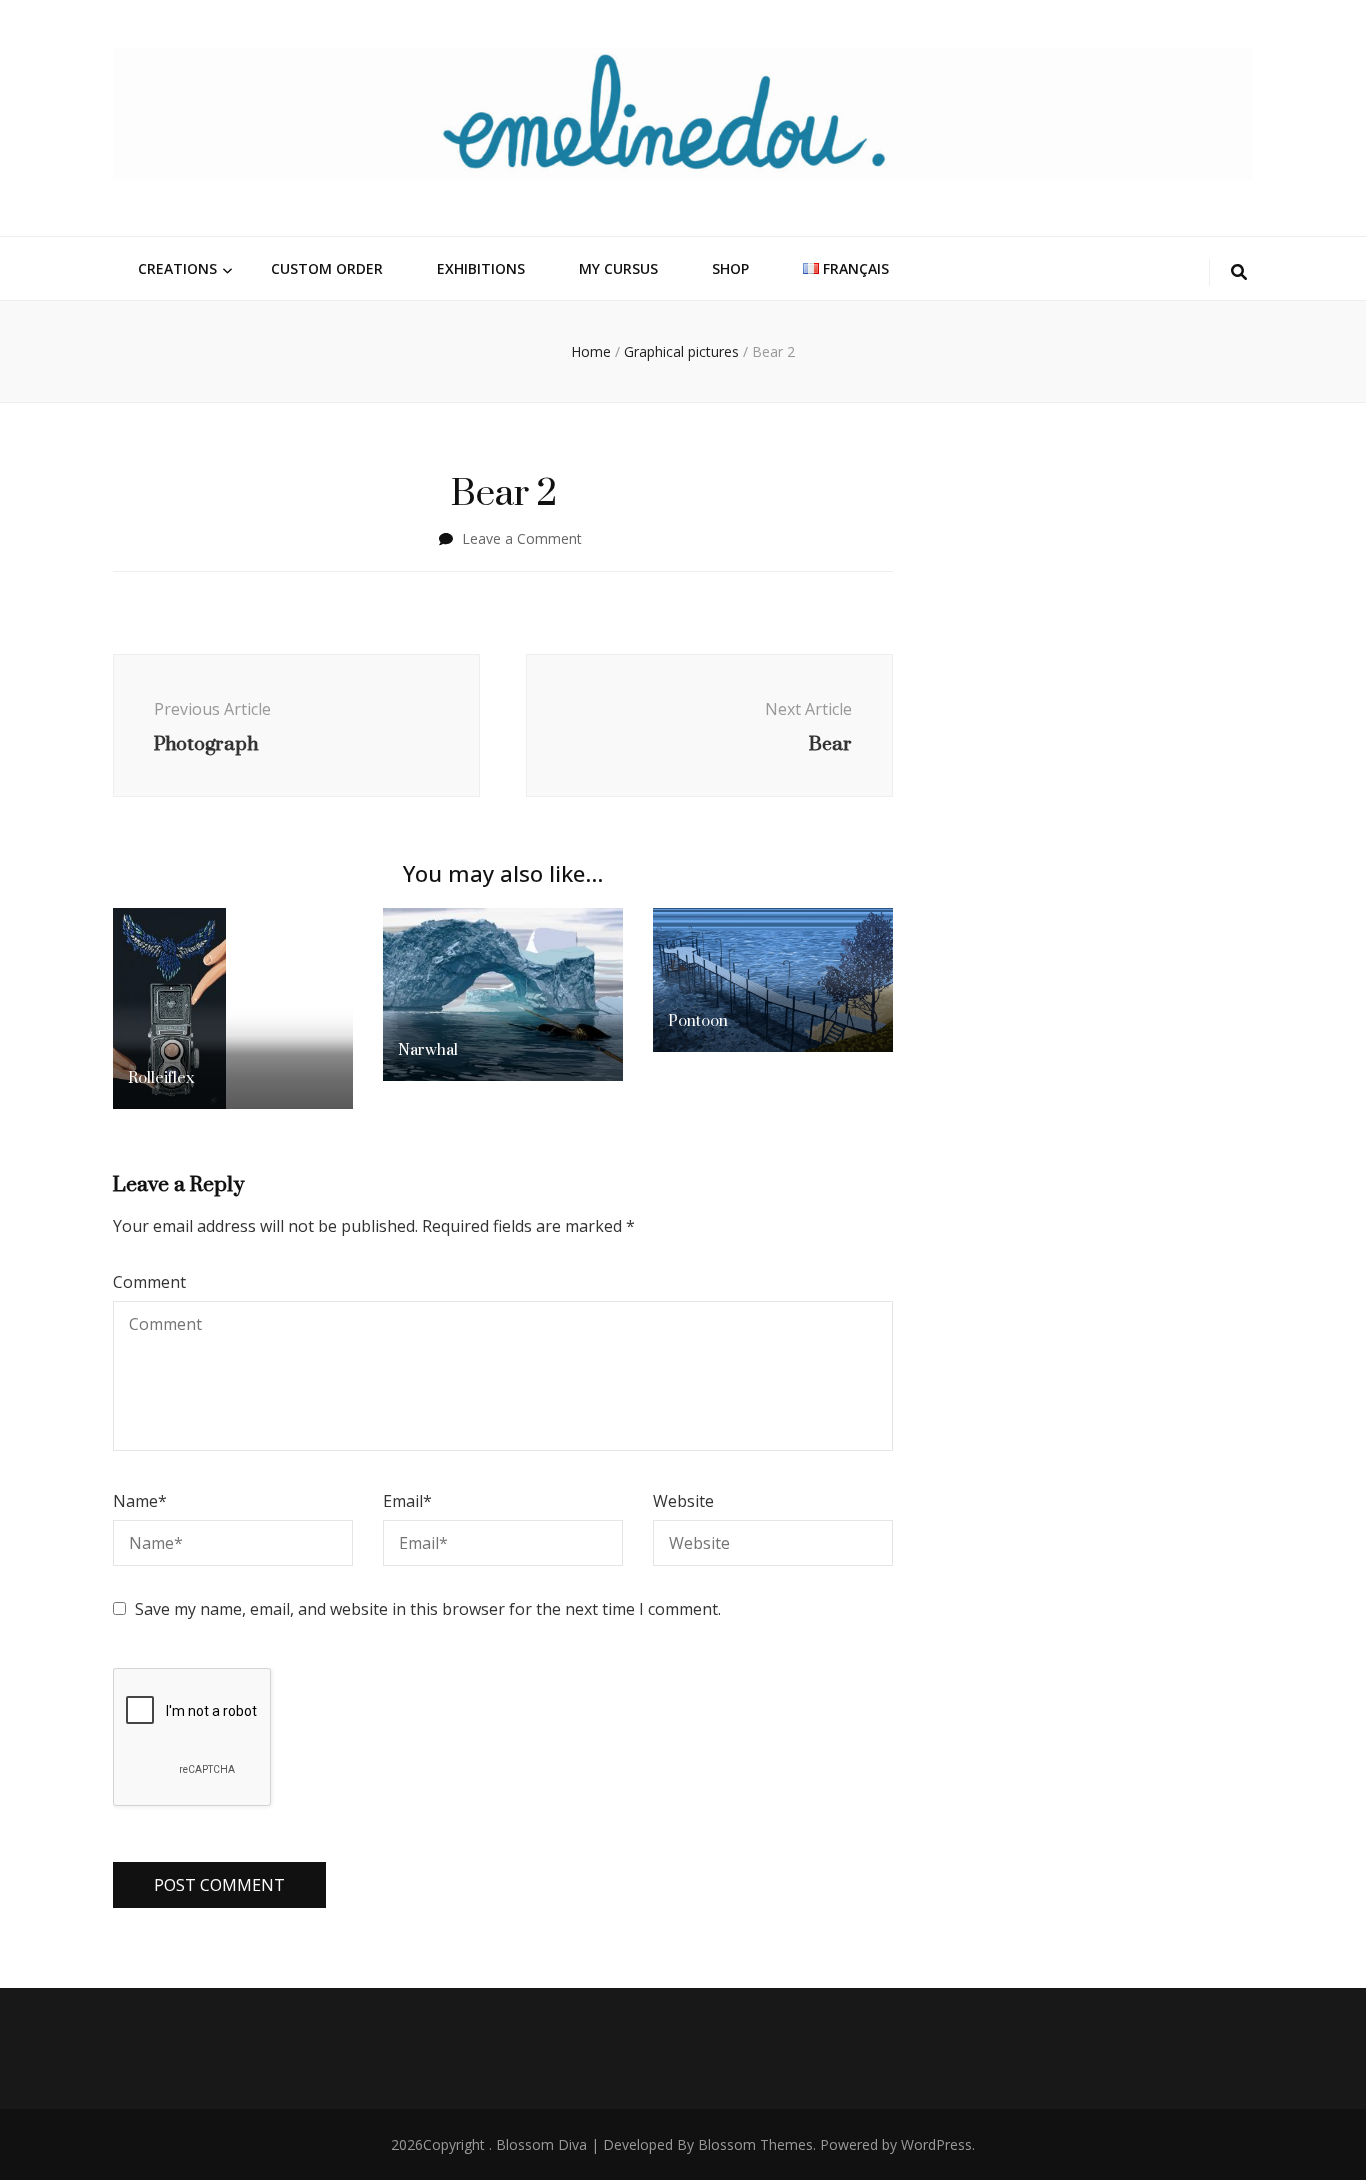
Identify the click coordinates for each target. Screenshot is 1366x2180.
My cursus (618, 268)
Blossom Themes (755, 2144)
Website (683, 1501)
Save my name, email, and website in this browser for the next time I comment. (428, 1609)
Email (407, 1501)
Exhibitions (481, 268)
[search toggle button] (1239, 272)
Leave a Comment (522, 538)
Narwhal (428, 1049)
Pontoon (698, 1020)
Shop (730, 268)
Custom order (327, 268)
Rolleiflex (161, 1077)
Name (140, 1501)
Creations (177, 268)
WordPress (936, 2144)
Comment (149, 1282)
